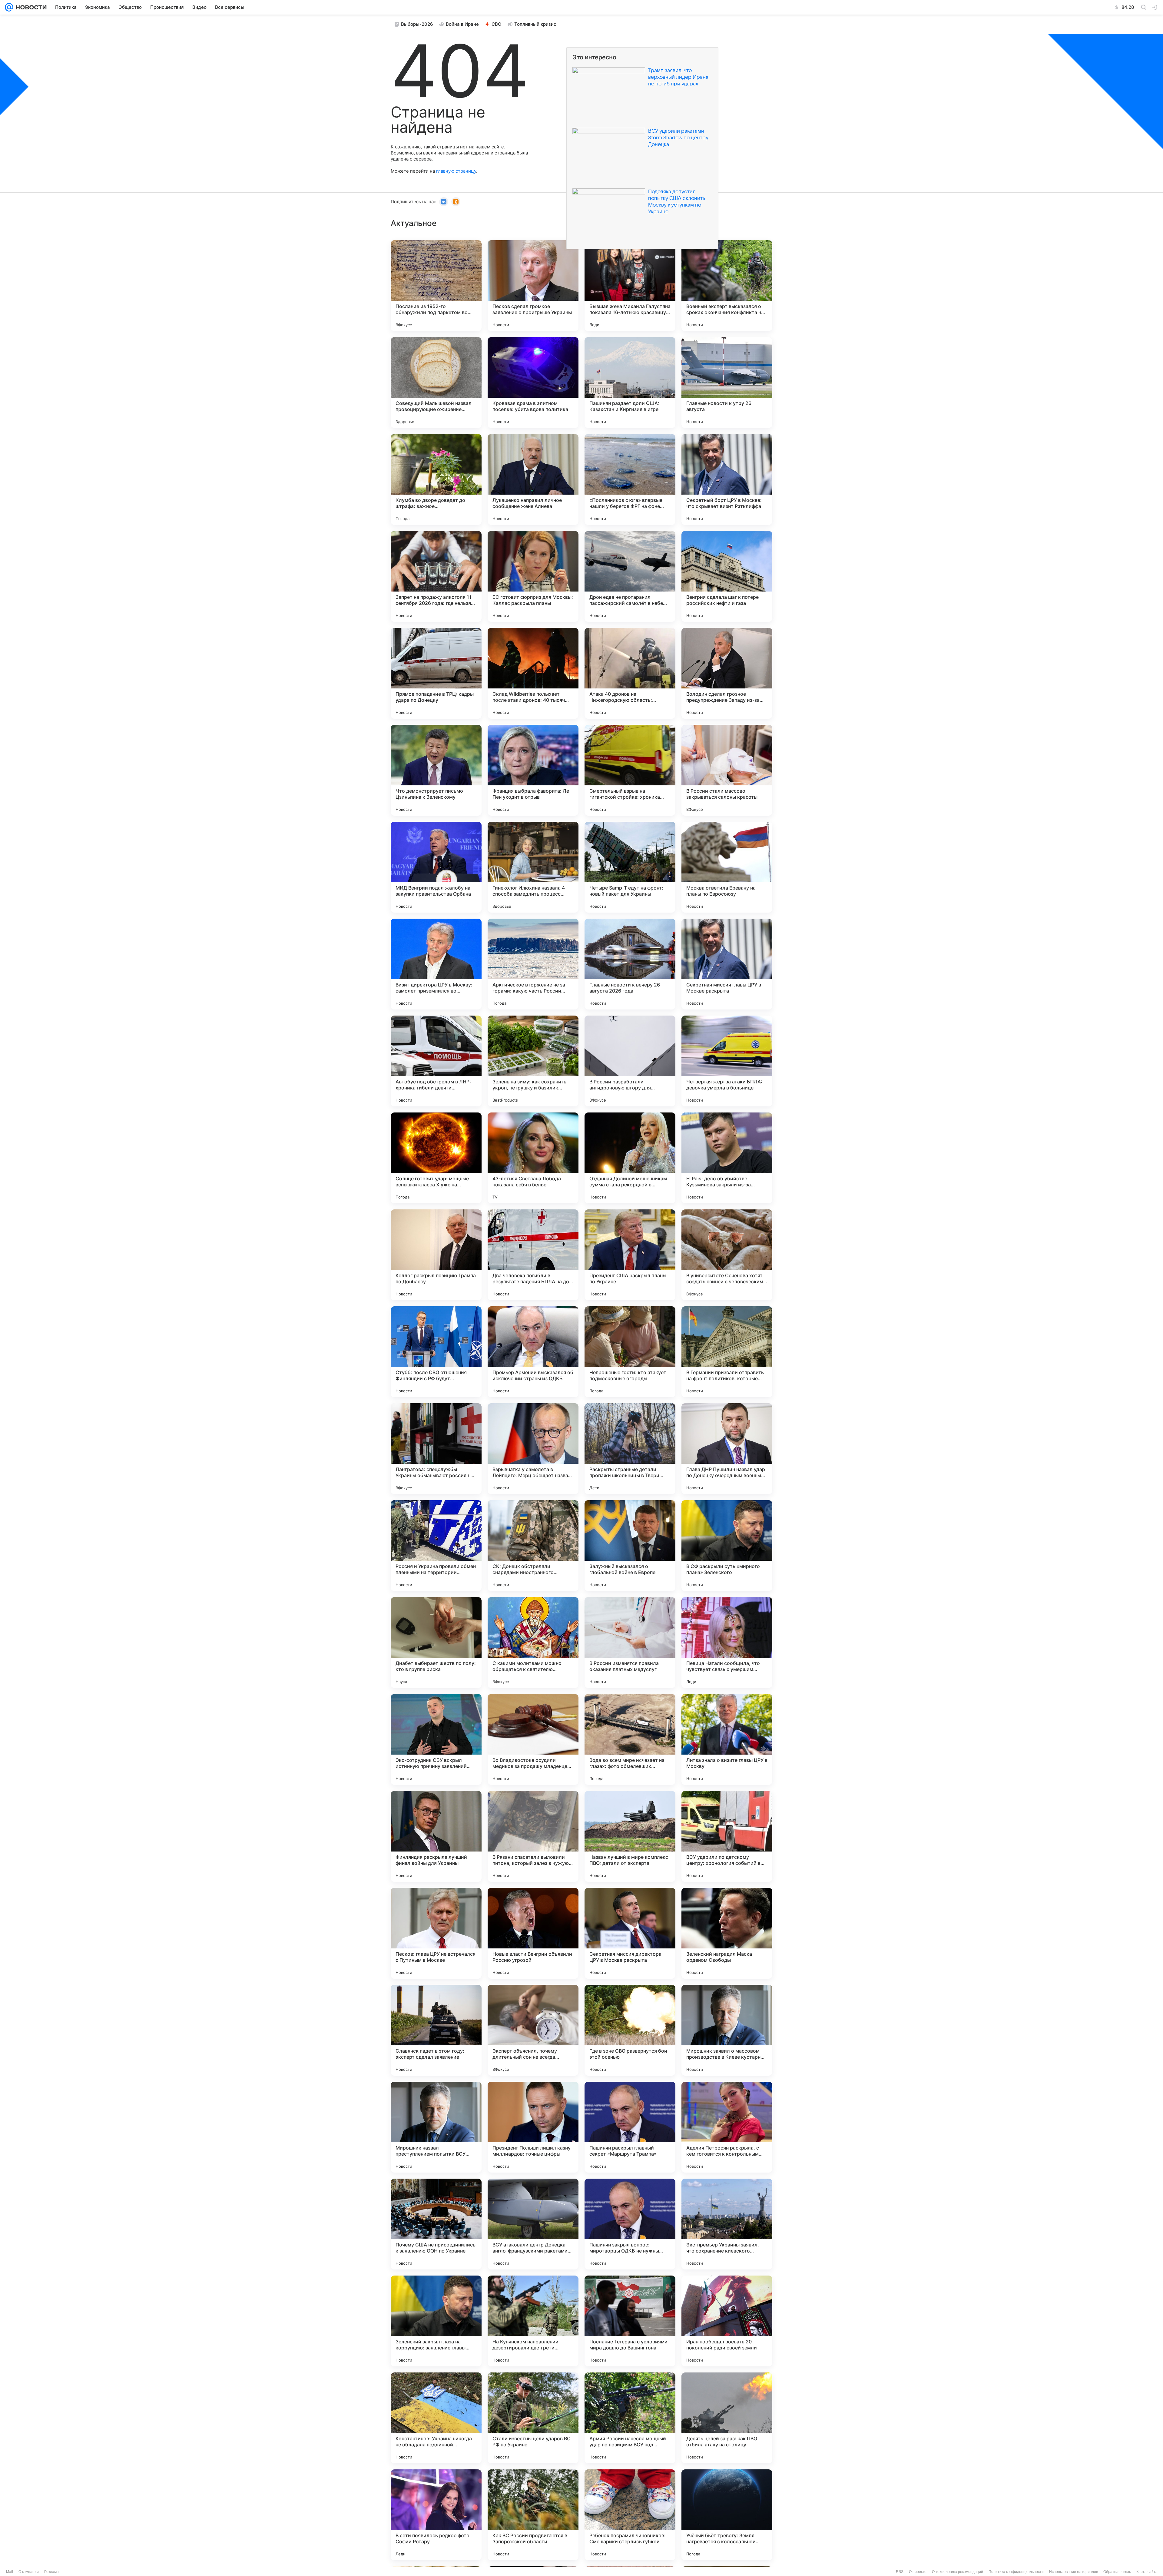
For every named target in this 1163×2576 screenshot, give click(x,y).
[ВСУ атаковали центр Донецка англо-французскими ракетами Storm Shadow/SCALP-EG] (533, 2224)
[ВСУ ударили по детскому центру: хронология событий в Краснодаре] (727, 1836)
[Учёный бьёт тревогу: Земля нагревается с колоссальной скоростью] (727, 2515)
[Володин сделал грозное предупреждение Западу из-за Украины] (727, 673)
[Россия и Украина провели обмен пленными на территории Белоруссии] (436, 1546)
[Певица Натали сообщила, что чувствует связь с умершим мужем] (727, 1643)
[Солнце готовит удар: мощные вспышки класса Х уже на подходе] (436, 1158)
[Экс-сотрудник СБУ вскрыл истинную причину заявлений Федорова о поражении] (436, 1739)
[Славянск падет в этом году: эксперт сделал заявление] (436, 2030)
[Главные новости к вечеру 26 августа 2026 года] (630, 964)
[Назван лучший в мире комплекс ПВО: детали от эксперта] (630, 1836)
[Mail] (9, 7)
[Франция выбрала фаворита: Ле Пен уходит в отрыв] (533, 770)
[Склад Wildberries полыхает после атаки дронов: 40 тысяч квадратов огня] (533, 673)
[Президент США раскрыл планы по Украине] (630, 1255)
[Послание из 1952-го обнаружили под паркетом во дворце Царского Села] (436, 286)
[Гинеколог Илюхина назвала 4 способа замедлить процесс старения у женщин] (533, 867)
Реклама (51, 2572)
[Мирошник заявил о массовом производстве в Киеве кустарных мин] (727, 2030)
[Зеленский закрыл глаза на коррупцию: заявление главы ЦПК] (436, 2321)
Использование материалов (1074, 2572)
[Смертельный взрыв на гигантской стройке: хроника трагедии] (630, 770)
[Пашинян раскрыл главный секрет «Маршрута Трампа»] (630, 2127)
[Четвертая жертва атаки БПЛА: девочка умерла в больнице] (727, 1061)
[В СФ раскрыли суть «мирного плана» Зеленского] (727, 1546)
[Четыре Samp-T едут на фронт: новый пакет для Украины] (630, 867)
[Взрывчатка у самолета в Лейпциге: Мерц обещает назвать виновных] (533, 1449)
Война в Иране (462, 24)
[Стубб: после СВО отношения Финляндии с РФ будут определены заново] (436, 1352)
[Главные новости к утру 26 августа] (727, 383)
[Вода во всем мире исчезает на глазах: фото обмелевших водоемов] (630, 1739)
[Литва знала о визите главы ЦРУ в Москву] (727, 1739)
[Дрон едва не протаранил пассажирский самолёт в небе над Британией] (630, 576)
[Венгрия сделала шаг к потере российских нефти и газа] (727, 576)
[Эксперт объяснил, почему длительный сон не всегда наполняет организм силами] (533, 2030)
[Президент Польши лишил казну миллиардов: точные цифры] (533, 2127)
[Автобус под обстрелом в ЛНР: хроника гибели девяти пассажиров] (436, 1061)
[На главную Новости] (30, 7)
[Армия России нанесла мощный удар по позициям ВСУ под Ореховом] (630, 2418)
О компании (29, 2572)
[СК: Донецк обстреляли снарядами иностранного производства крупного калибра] (533, 1546)
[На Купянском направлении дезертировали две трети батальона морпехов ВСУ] (533, 2321)
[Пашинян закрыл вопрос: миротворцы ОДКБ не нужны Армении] (630, 2224)
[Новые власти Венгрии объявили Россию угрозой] (533, 1933)
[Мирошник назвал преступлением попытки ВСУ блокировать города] (436, 2127)
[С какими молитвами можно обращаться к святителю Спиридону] (533, 1643)
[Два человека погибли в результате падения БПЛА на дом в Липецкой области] (533, 1255)
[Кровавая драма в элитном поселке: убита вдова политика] (533, 383)
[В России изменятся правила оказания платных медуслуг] (630, 1643)
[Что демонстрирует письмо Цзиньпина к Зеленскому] (436, 770)
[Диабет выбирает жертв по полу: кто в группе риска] (436, 1643)
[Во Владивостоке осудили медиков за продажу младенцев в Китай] (533, 1739)
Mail (10, 2572)
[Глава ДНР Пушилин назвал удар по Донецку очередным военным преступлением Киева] (727, 1449)
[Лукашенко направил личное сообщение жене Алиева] (533, 479)
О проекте (918, 2572)
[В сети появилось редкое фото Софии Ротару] (436, 2515)
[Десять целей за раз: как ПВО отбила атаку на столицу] (727, 2418)
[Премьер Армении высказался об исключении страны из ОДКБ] (533, 1352)
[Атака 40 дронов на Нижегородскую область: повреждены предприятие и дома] (630, 673)
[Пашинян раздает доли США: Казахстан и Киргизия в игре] (630, 383)
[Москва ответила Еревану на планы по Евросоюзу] (727, 867)
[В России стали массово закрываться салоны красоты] (727, 770)
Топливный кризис (535, 24)
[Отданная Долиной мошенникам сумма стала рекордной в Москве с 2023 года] (630, 1158)
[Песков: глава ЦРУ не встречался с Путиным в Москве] (436, 1933)
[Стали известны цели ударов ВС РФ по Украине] (533, 2418)
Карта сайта (1147, 2572)
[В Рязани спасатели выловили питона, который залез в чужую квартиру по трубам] (533, 1836)
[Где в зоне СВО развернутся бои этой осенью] (630, 2030)
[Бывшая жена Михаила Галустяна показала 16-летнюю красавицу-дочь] (630, 286)
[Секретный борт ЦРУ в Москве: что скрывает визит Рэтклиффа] (727, 479)
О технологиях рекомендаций (958, 2572)
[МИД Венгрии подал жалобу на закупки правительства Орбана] (436, 867)
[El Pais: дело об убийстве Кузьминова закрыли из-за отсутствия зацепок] (727, 1158)
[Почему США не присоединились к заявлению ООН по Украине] (436, 2224)
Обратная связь (1117, 2572)
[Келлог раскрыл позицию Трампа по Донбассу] (436, 1255)
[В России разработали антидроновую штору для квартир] (630, 1061)
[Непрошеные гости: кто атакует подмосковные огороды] (630, 1352)
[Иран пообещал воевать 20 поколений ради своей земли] (727, 2321)
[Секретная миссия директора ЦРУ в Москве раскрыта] (630, 1933)
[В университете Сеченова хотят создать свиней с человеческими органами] (727, 1255)
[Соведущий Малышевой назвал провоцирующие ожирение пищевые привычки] (436, 383)
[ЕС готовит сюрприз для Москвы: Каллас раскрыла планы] (533, 576)
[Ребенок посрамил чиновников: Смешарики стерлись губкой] (630, 2515)
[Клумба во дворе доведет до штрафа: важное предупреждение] (436, 479)
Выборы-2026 (417, 24)
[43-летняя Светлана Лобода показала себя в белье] (533, 1158)
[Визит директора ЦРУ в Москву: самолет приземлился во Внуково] (436, 964)
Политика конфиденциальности (1016, 2572)
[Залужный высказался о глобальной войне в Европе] (630, 1546)
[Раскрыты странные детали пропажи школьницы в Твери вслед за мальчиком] (630, 1449)
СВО (497, 24)
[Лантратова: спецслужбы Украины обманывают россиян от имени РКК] (436, 1449)
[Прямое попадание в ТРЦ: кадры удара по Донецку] (436, 673)
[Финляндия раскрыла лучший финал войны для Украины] (436, 1836)
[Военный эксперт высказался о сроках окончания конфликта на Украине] (727, 286)
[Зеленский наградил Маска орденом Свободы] (727, 1933)
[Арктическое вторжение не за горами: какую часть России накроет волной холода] (533, 964)
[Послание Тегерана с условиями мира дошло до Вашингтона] (630, 2321)
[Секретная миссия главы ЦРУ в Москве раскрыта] (727, 964)
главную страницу (456, 171)
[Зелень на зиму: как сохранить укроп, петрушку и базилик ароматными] (533, 1061)
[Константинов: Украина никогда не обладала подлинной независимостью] (436, 2418)
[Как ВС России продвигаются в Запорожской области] (533, 2515)
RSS (900, 2572)
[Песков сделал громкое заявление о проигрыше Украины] (533, 286)
